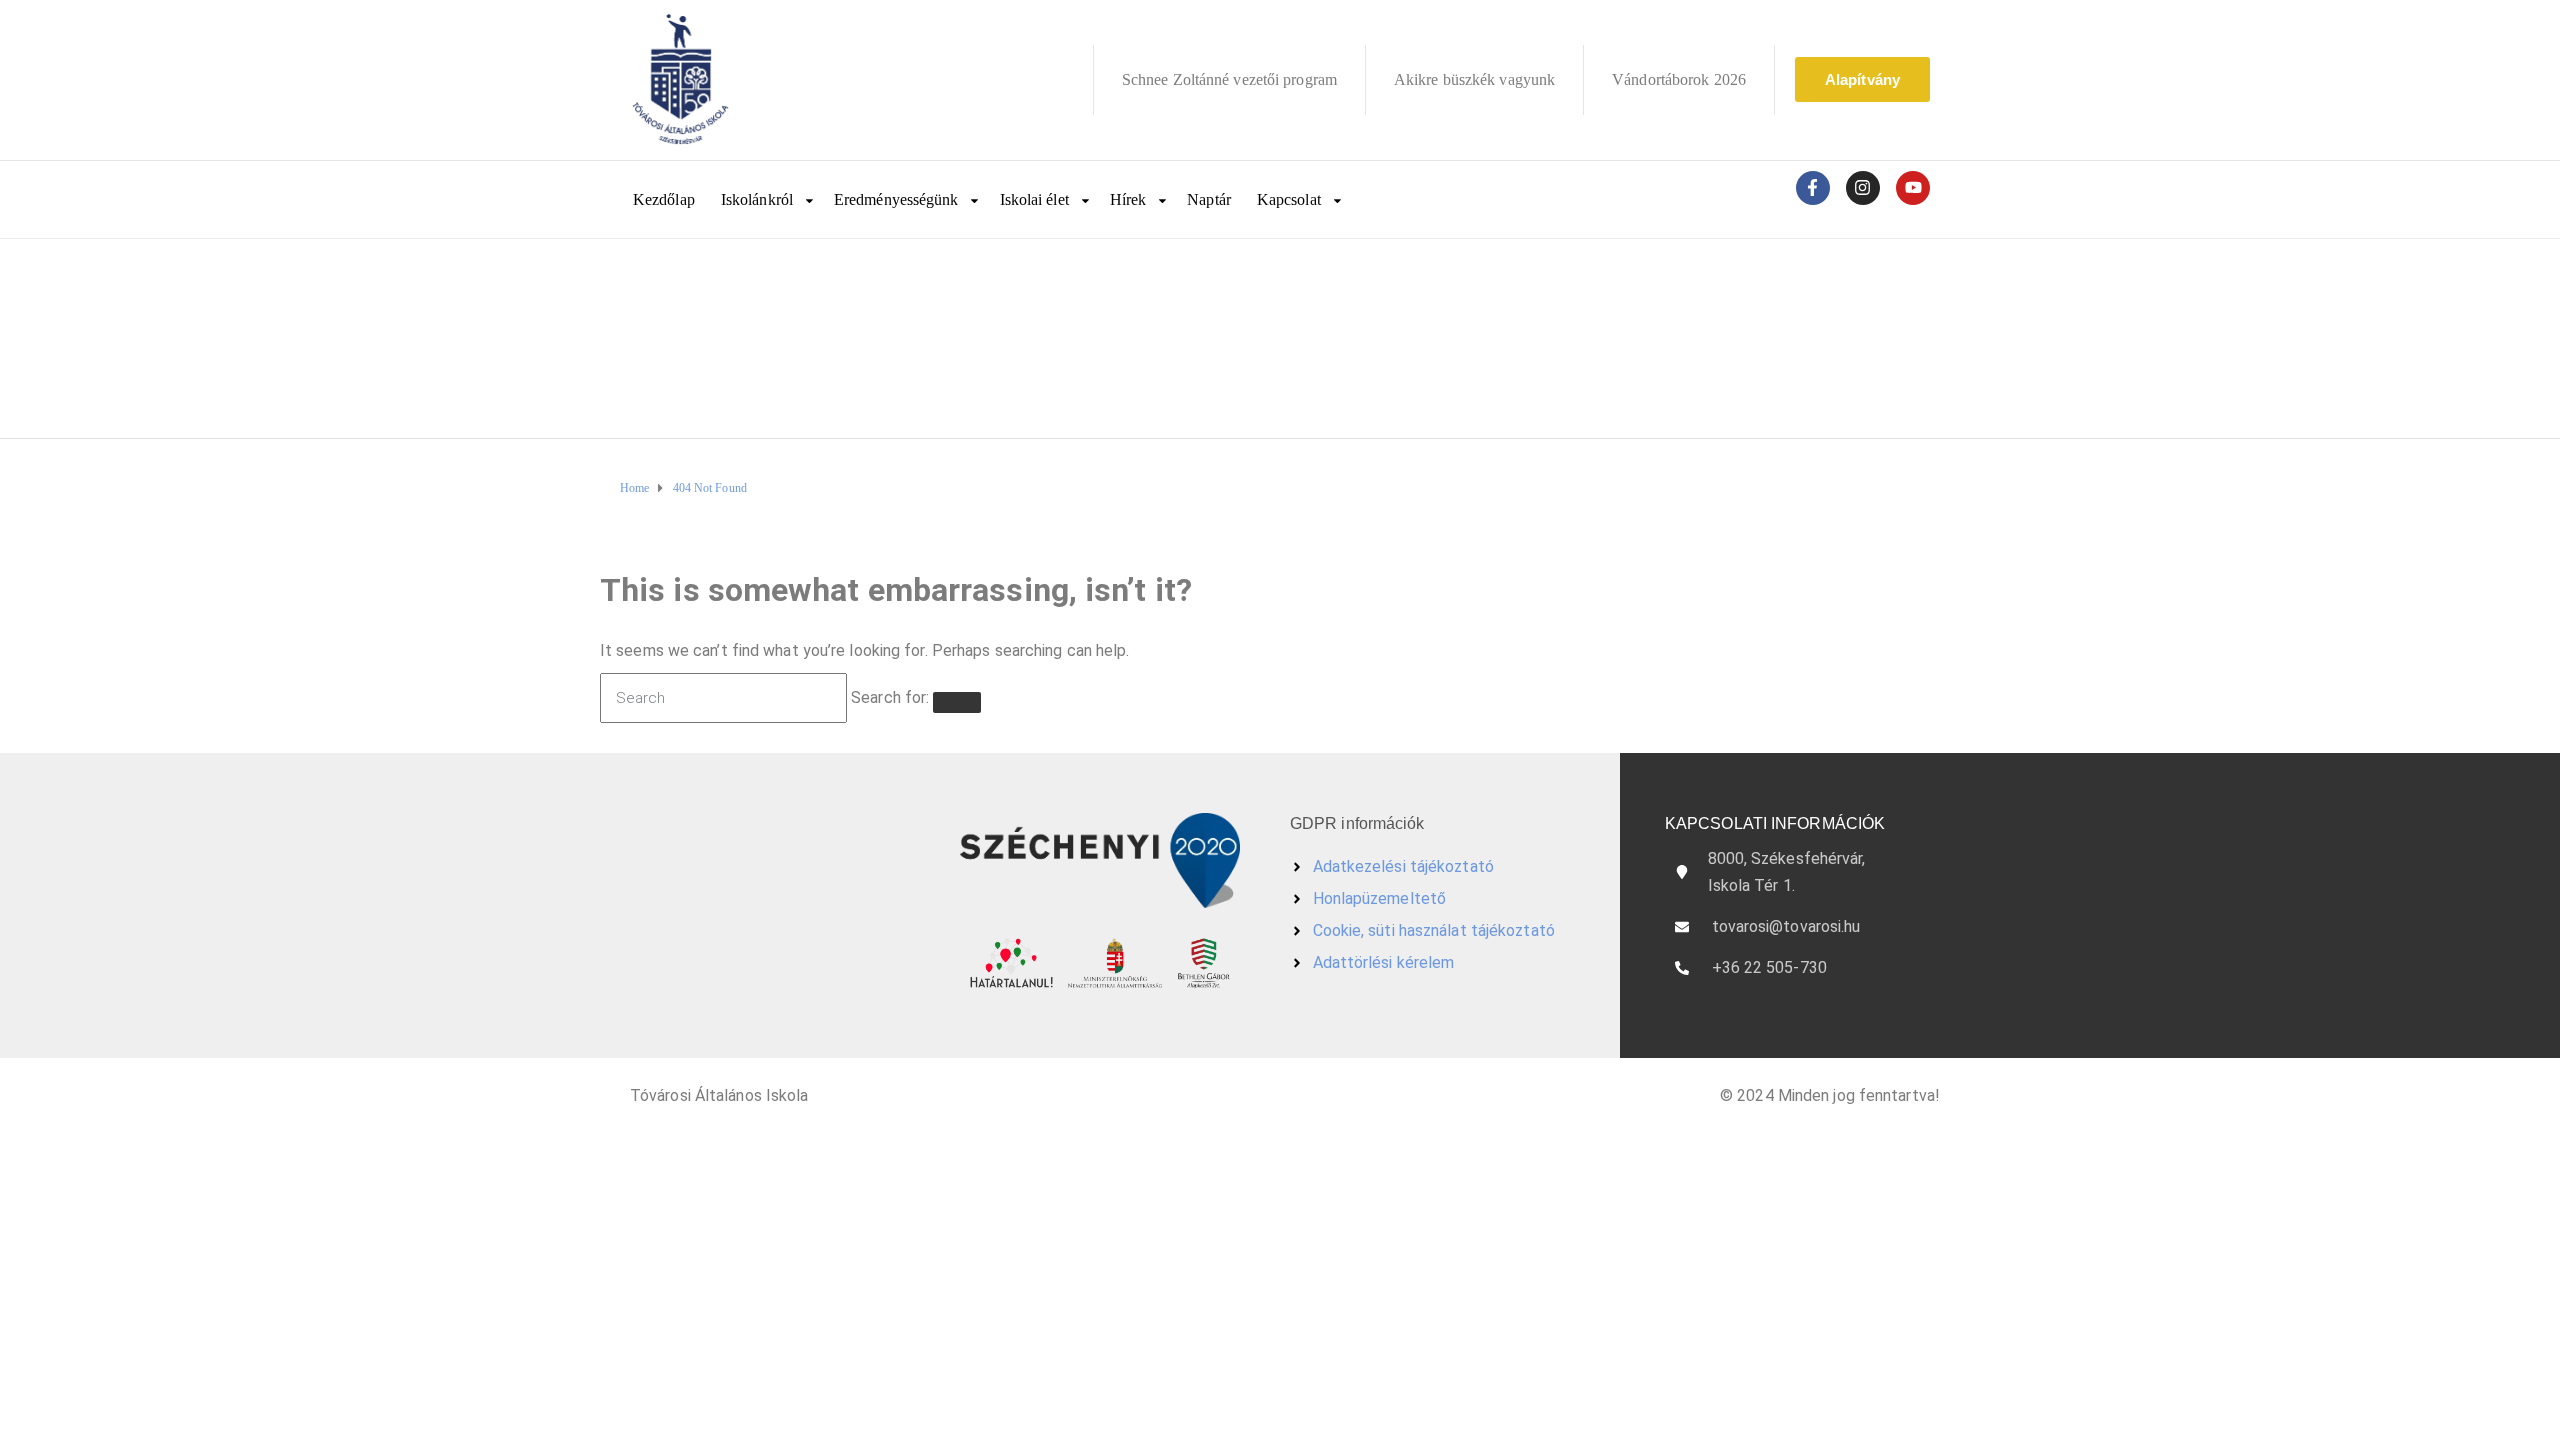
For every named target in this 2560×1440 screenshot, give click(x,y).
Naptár (1209, 199)
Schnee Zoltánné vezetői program (1229, 79)
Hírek (1128, 199)
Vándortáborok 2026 (1679, 79)
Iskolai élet (1034, 199)
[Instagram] (1863, 188)
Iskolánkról (757, 199)
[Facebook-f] (1813, 188)
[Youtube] (1913, 188)
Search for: (890, 697)
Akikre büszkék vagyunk (1474, 79)
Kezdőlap (664, 199)
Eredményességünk (896, 199)
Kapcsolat (1289, 199)
